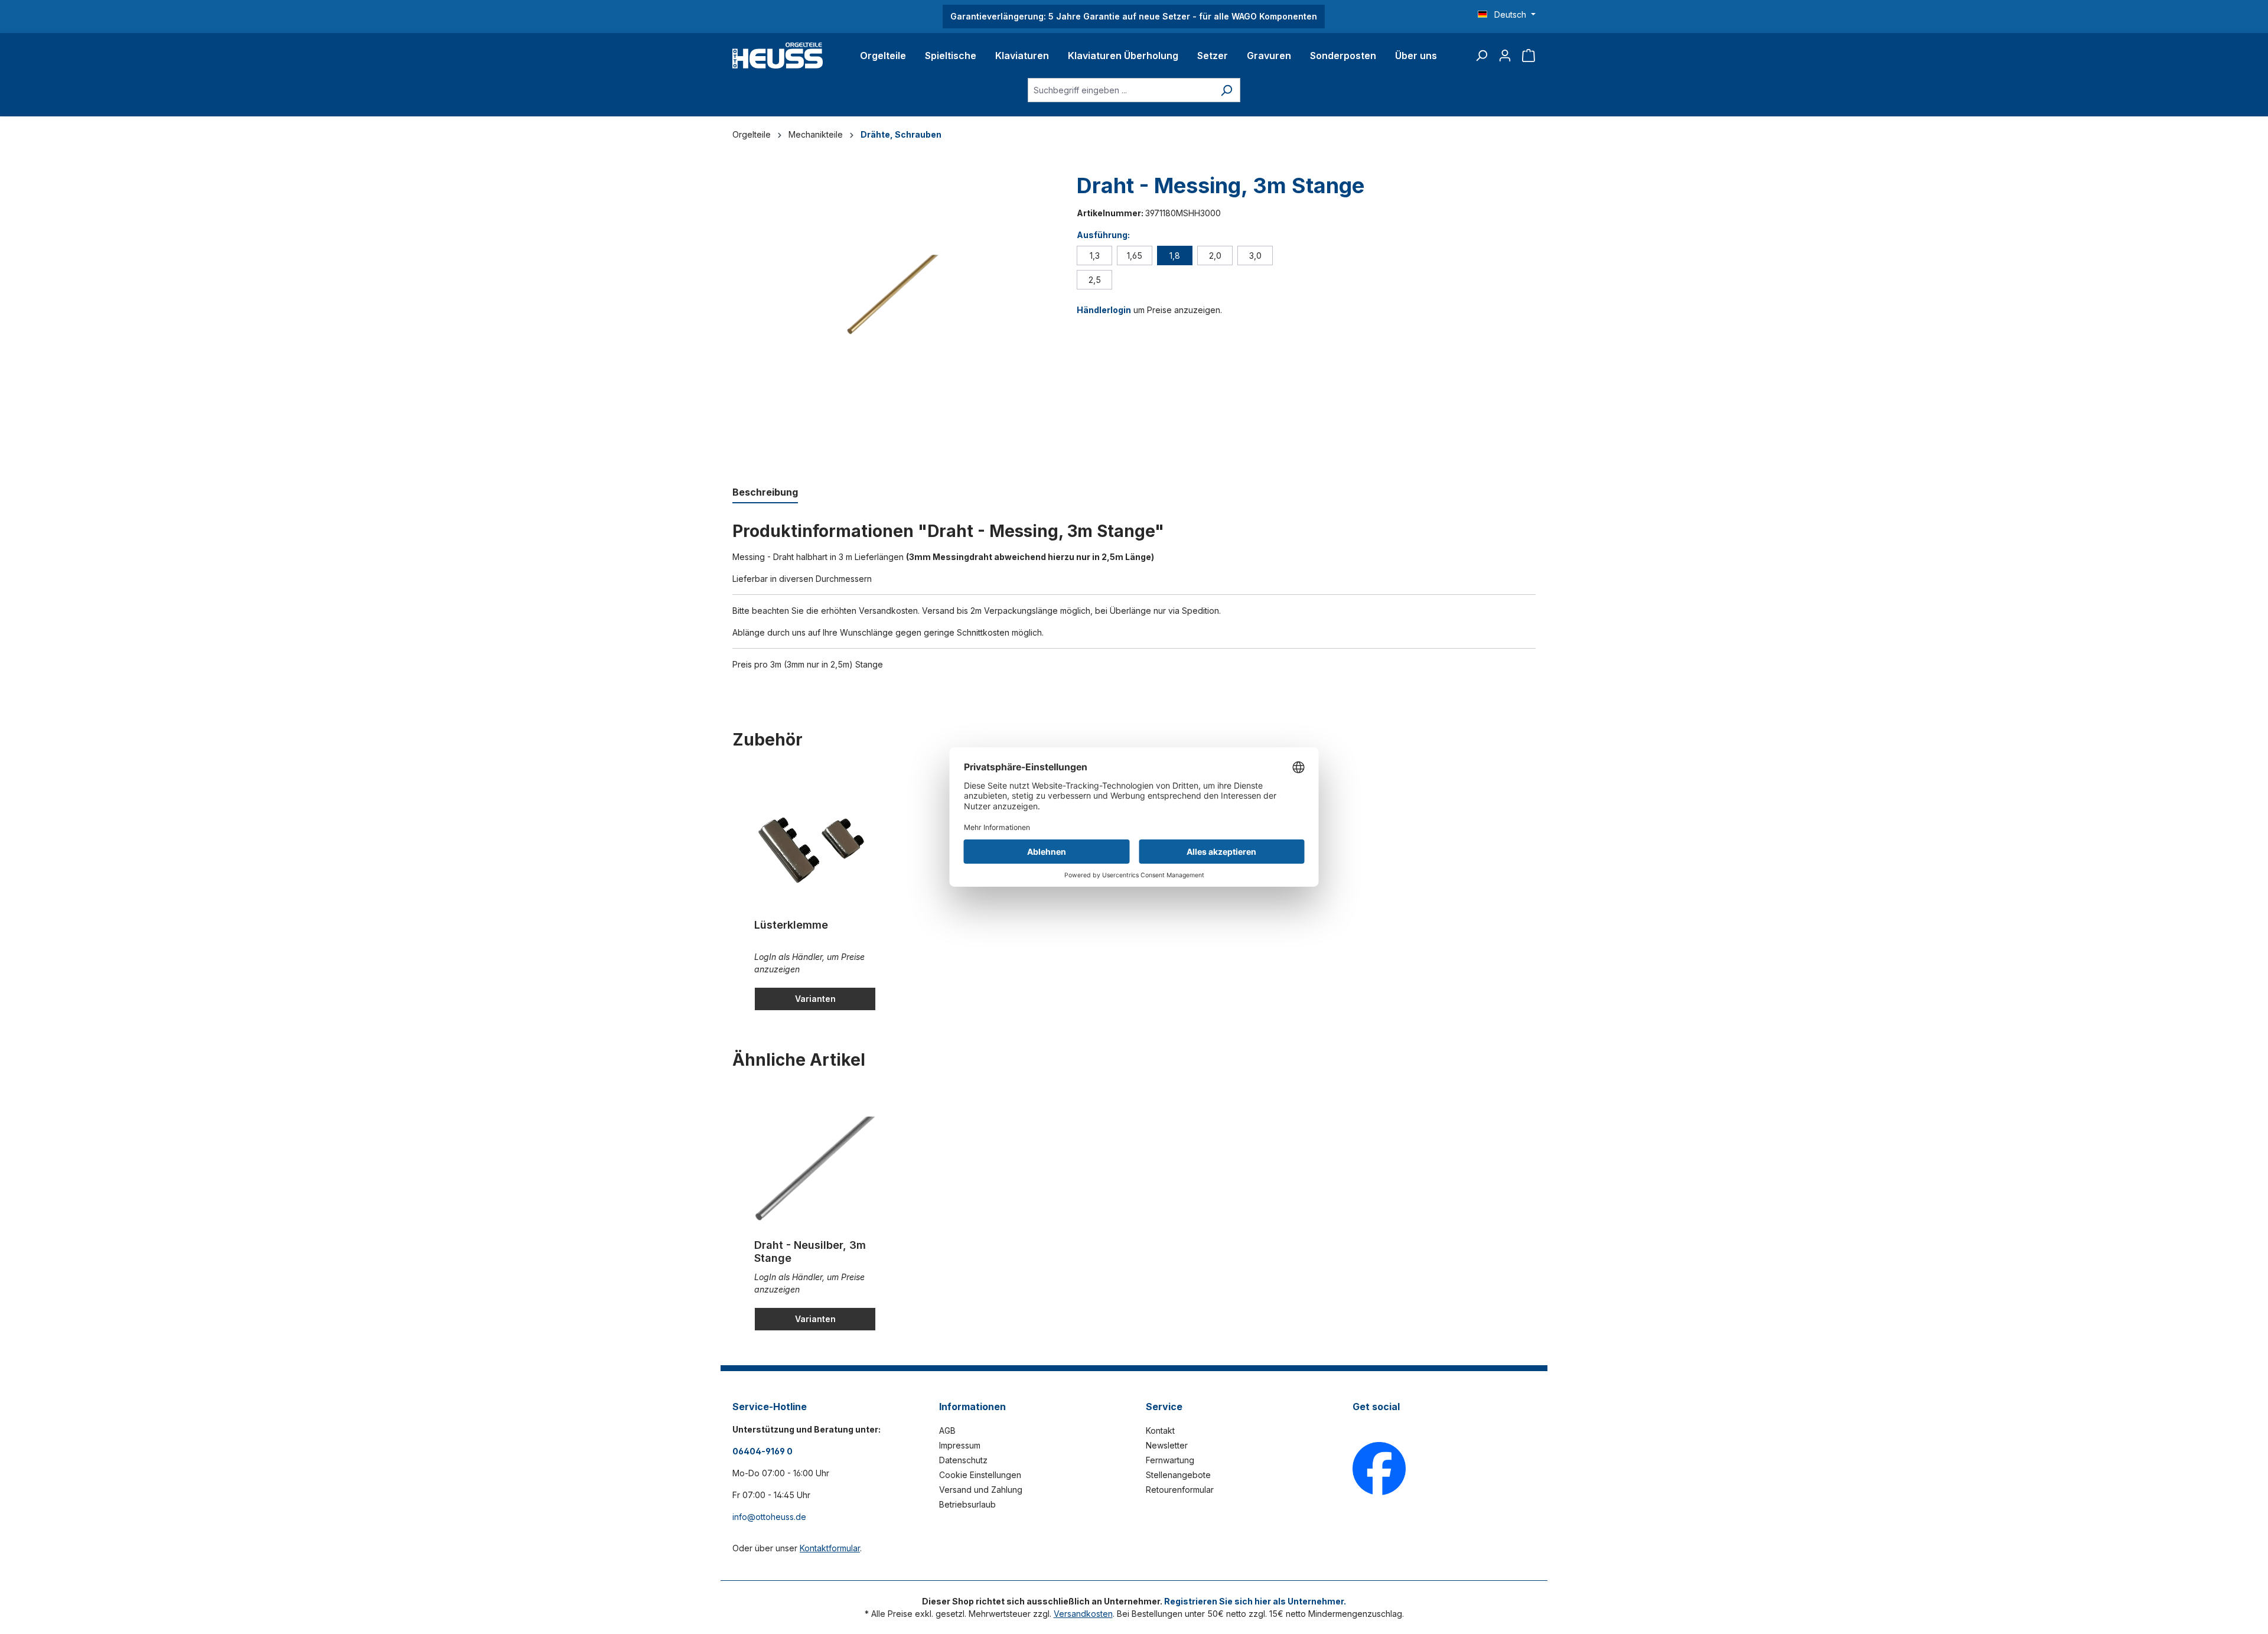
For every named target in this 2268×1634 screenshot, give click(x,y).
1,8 (1175, 255)
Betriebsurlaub (967, 1504)
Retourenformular (1180, 1490)
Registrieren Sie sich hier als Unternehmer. (1255, 1601)
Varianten (815, 999)
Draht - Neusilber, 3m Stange (810, 1251)
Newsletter (1167, 1445)
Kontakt (1160, 1430)
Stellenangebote (1178, 1475)
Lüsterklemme (791, 925)
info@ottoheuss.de (769, 1517)
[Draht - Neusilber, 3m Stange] (815, 1171)
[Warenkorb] (1529, 56)
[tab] (765, 493)
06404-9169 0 (762, 1451)
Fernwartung (1170, 1460)
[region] (893, 317)
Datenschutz (963, 1460)
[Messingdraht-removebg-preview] (893, 296)
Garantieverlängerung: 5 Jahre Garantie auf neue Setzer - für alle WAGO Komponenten (1134, 16)
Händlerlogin (1104, 310)
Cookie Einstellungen (980, 1475)
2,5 (1095, 280)
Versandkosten (1083, 1614)
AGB (947, 1430)
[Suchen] (1481, 56)
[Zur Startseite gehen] (778, 56)
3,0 (1255, 255)
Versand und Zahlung (981, 1490)
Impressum (960, 1445)
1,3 (1095, 255)
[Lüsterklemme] (815, 851)
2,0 (1215, 255)
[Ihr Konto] (1505, 56)
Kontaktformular (830, 1548)
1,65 (1135, 255)
